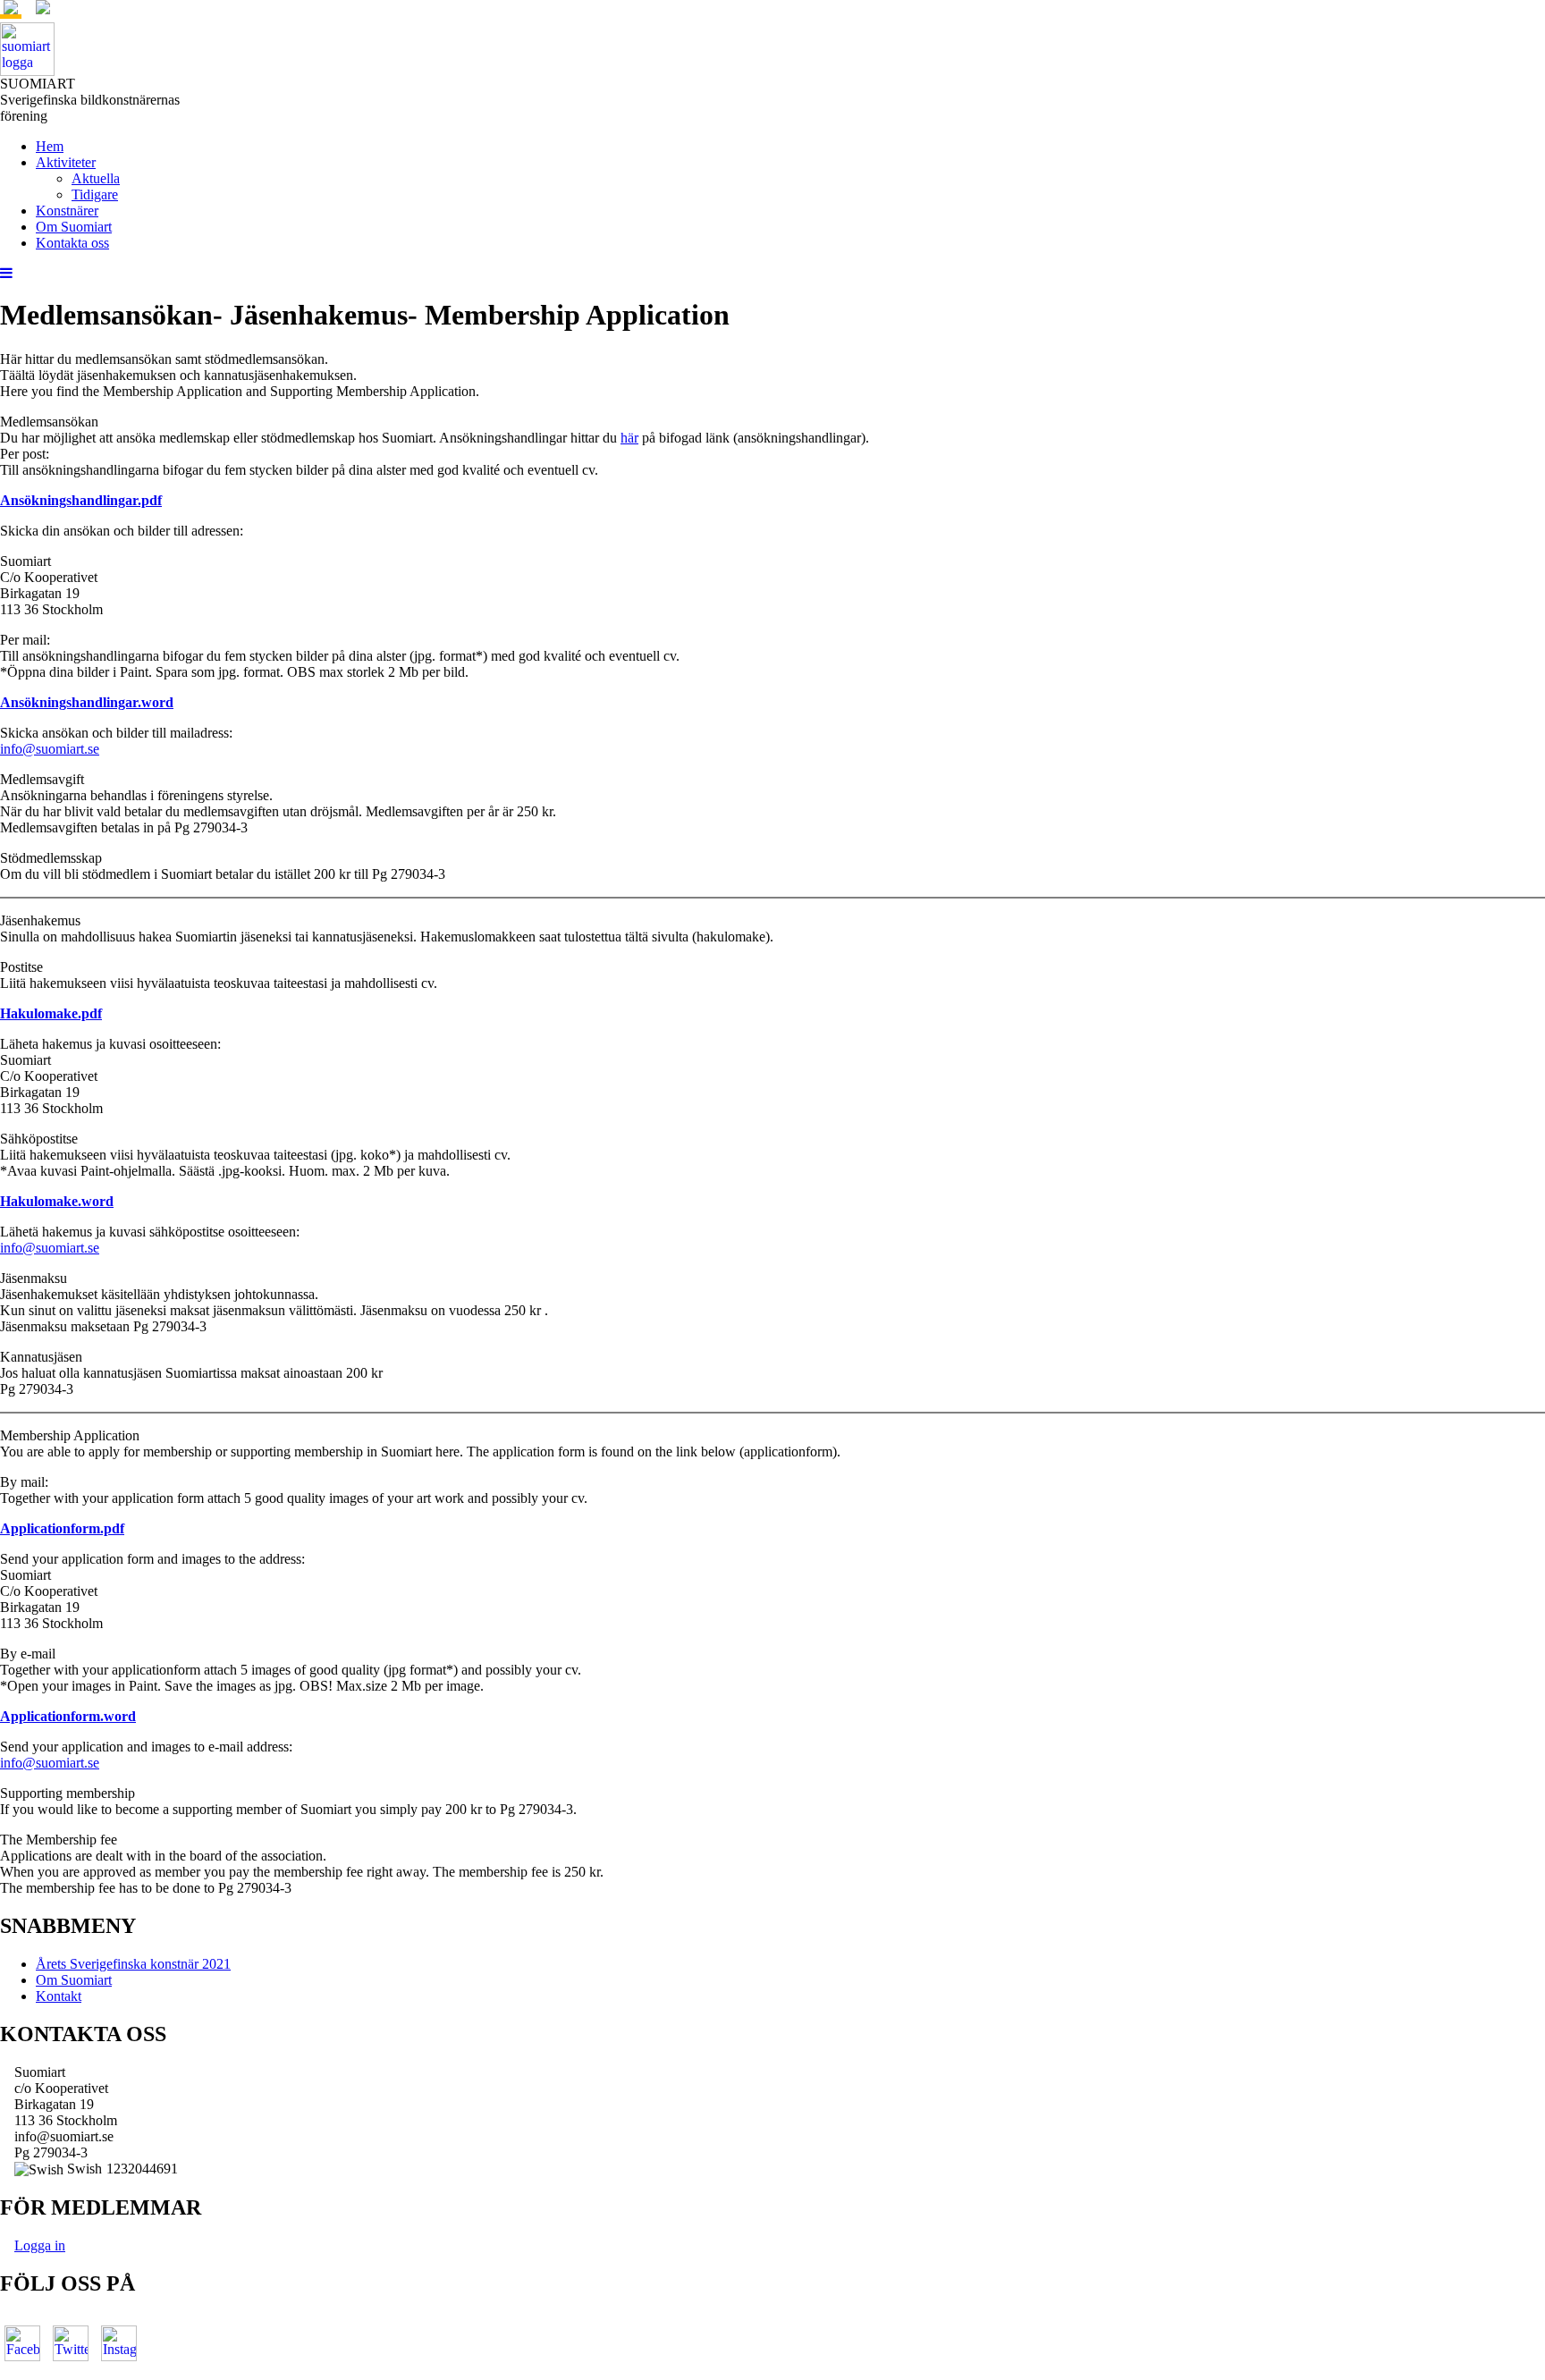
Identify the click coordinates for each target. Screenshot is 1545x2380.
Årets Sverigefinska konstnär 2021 (133, 1964)
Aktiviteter (66, 162)
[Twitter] (71, 2343)
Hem (50, 146)
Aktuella (96, 178)
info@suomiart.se (50, 749)
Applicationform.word (68, 1716)
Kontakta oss (72, 243)
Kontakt (59, 1996)
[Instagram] (119, 2343)
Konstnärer (67, 211)
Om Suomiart (74, 227)
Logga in (40, 2245)
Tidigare (95, 194)
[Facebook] (22, 2343)
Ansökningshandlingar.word (87, 702)
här (629, 438)
